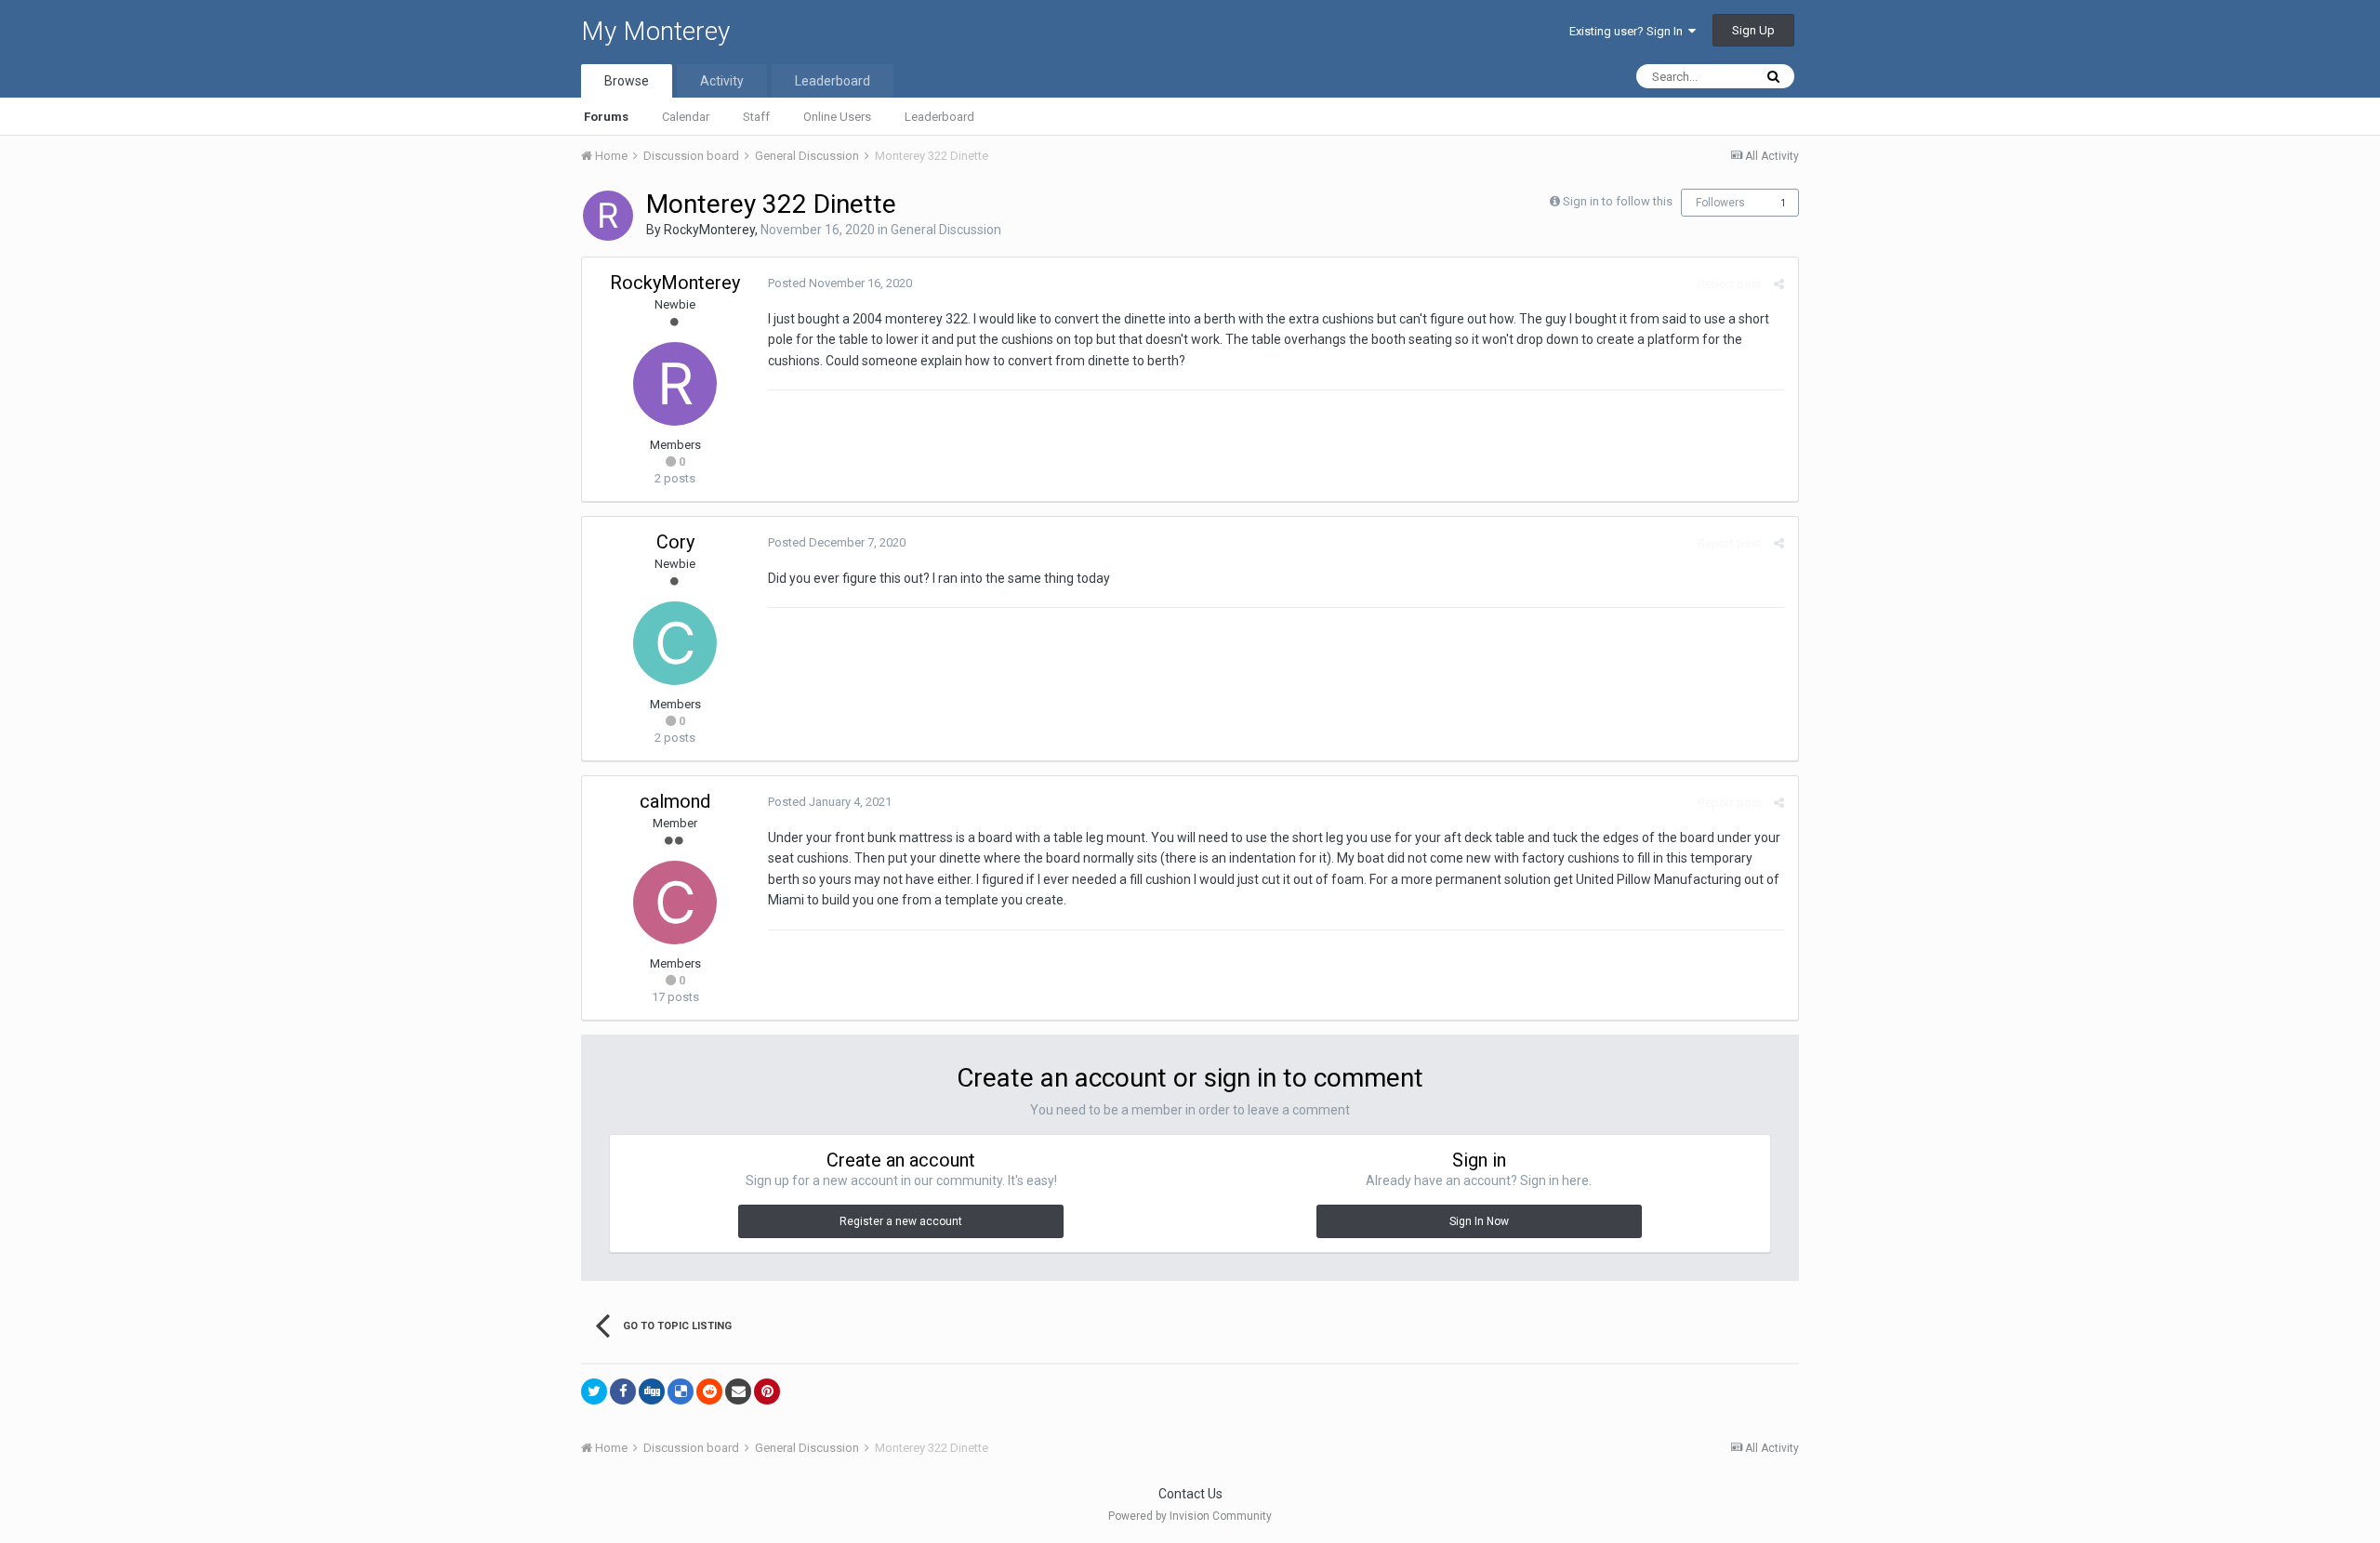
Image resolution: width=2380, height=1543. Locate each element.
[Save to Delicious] (681, 1391)
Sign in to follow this (1618, 201)
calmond (675, 801)
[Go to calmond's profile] (675, 903)
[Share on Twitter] (594, 1391)
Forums (606, 117)
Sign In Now (1479, 1221)
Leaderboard (939, 117)
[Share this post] (1779, 284)
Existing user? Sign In (1629, 31)
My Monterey (655, 31)
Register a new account (901, 1221)
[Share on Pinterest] (767, 1391)
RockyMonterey (709, 230)
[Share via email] (738, 1391)
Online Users (837, 117)
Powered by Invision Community (1190, 1516)
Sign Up (1753, 30)
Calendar (686, 117)
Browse (627, 81)
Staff (756, 117)
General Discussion (946, 230)
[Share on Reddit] (709, 1391)
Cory (675, 542)
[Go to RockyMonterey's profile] (608, 216)
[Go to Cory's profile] (675, 643)
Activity (722, 81)
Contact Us (1190, 1494)
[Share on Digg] (652, 1391)
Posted (840, 283)
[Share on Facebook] (623, 1391)
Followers (1720, 203)
